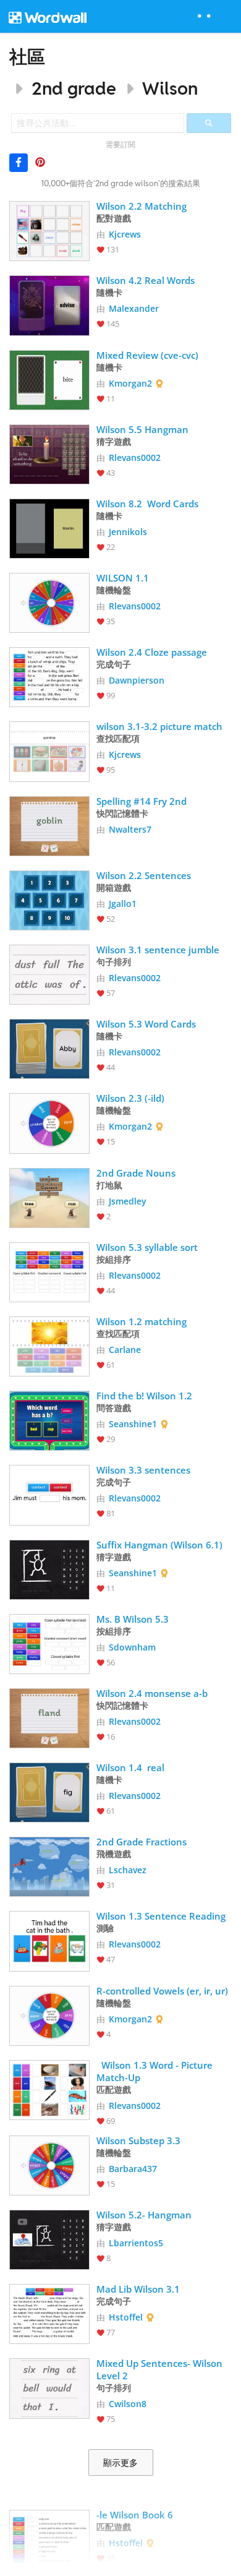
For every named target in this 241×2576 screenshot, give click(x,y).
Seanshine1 (133, 1424)
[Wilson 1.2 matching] (49, 1345)
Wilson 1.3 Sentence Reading (161, 1916)
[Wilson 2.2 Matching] (49, 230)
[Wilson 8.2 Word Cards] (49, 527)
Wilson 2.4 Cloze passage (152, 652)
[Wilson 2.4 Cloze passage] (49, 676)
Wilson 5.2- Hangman (144, 2215)
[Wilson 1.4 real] (49, 1791)
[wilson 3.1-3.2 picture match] (49, 750)
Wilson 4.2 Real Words (146, 280)
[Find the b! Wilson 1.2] (49, 1419)
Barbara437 (133, 2169)
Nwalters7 (130, 829)
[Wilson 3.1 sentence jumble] (49, 973)
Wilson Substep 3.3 (138, 2140)
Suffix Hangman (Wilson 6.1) (159, 1545)
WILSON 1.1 (123, 578)
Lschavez (128, 1870)
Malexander (134, 308)
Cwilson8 (128, 2404)
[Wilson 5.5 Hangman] (49, 453)
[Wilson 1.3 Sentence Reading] (49, 1940)
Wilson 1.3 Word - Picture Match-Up (156, 2071)
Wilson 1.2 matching (142, 1321)
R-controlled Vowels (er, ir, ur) (162, 1991)
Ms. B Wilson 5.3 (133, 1619)
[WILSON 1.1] (49, 602)
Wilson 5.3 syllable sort (147, 1247)
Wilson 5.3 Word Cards (146, 1024)
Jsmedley (128, 1201)
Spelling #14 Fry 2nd (143, 801)
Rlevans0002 (135, 457)
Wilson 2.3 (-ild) (130, 1098)
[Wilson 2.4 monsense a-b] (49, 1717)
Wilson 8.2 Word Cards (147, 504)
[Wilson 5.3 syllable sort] (49, 1271)
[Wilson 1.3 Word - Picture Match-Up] (49, 2089)
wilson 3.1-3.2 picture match (159, 726)
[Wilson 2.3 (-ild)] (49, 1122)
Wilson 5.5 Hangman (142, 429)
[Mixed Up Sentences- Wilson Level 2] (49, 2387)
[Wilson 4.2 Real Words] (49, 304)
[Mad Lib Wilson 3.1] (49, 2313)
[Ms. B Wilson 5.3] (49, 1643)
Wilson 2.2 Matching (142, 206)
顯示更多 (120, 2463)
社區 (27, 57)
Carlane (125, 1350)
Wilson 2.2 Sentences (144, 875)
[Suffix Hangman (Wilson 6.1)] (49, 1569)
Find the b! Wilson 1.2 (144, 1396)
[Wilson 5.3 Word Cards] (49, 1048)
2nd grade (74, 88)
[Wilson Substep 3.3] (49, 2164)
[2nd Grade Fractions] (49, 1865)
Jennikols (128, 532)
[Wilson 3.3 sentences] (49, 1494)
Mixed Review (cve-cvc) (147, 355)
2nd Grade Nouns (137, 1173)
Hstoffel (126, 2317)
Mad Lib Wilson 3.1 (138, 2289)
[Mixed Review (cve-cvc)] (49, 379)
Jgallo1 (123, 904)
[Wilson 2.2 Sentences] (49, 899)
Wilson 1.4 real (130, 1767)
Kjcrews (125, 234)
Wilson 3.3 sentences (143, 1470)
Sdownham (132, 1647)
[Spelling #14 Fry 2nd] (49, 825)
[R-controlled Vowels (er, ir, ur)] (49, 2015)
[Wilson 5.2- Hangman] (49, 2239)
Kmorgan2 (130, 383)
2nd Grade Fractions (143, 1842)
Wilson (170, 88)
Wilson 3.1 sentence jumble (158, 950)
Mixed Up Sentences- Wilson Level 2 (161, 2369)
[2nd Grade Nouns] (49, 1197)
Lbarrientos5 (136, 2243)
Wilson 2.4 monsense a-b (152, 1693)
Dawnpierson (137, 680)
